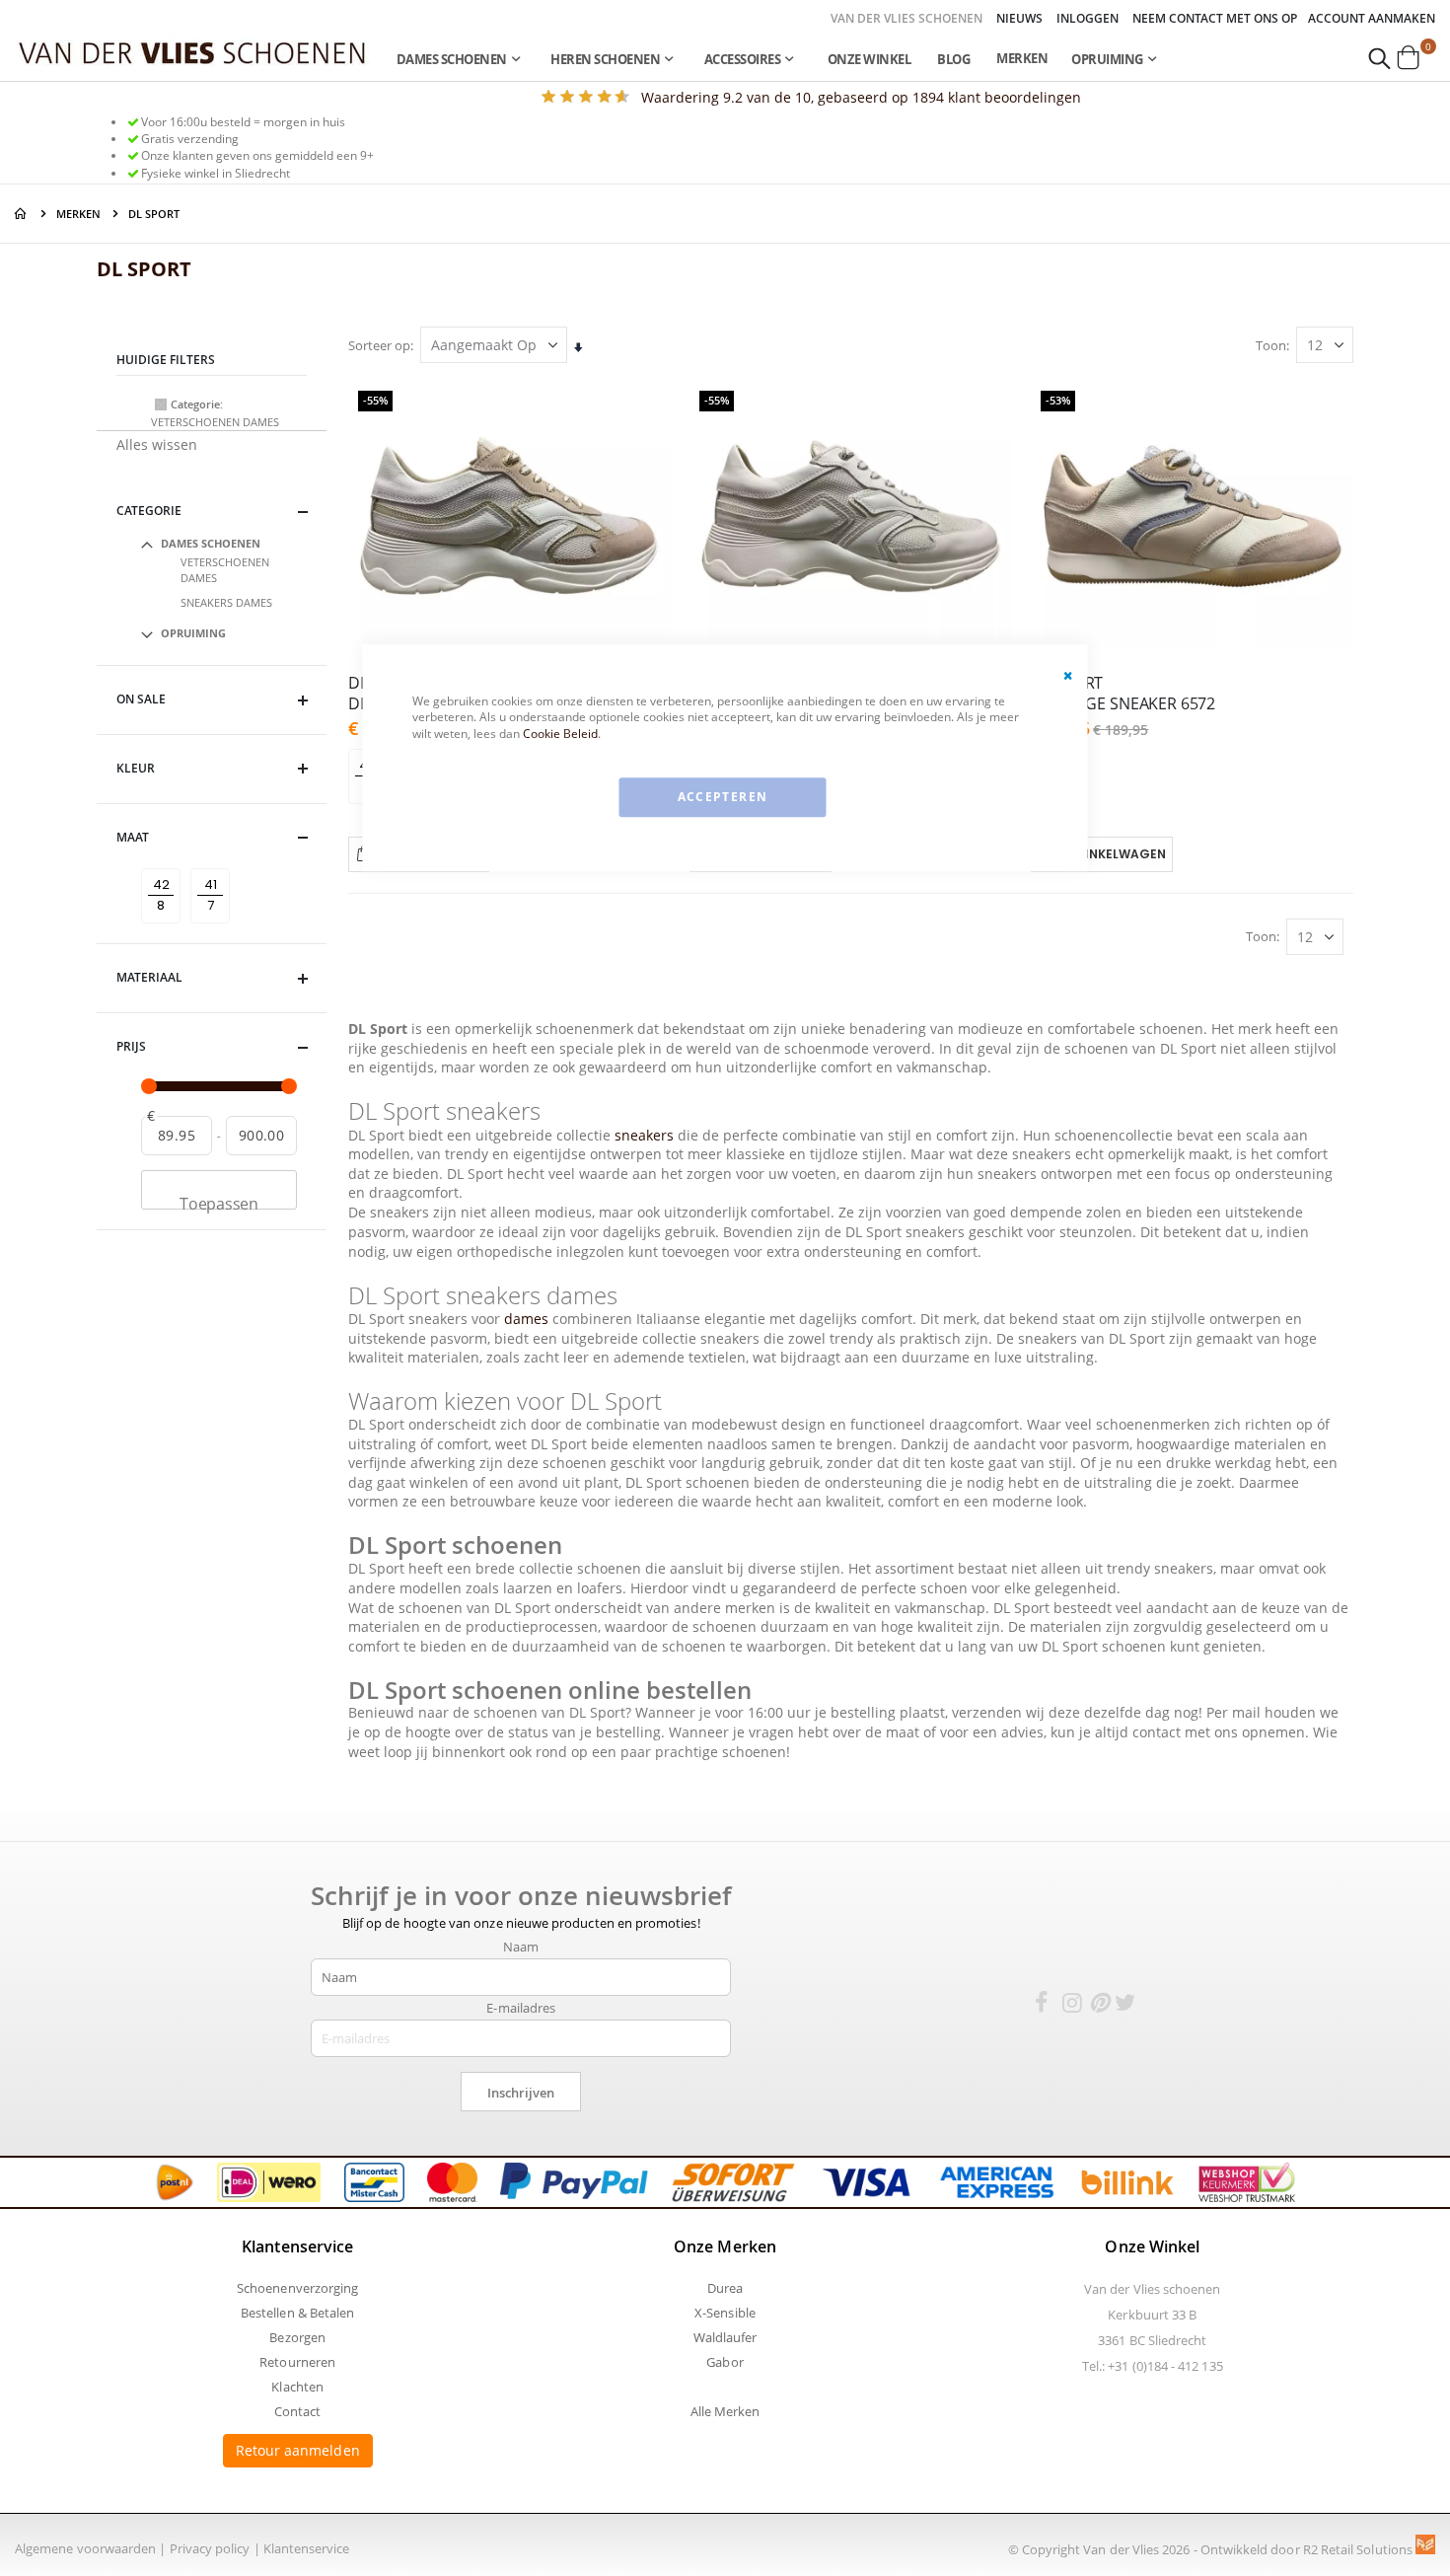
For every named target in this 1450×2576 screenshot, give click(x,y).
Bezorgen (297, 2337)
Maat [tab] (133, 837)
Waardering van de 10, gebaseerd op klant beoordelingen (861, 97)
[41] (214, 868)
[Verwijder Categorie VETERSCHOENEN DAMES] (161, 405)
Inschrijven (521, 2093)
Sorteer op (379, 345)
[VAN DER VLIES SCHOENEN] (192, 52)
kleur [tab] (136, 768)
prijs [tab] (131, 1046)
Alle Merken (725, 2411)
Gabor (725, 2362)
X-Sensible (725, 2313)
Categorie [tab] (149, 511)
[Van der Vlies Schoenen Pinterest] (1099, 2006)
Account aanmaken (1372, 19)
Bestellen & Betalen (297, 2313)
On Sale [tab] (141, 699)
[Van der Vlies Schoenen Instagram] (1072, 2006)
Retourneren (297, 2362)
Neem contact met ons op (1215, 19)
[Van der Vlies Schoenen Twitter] (1125, 2006)
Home (22, 214)
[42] (164, 868)
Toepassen (219, 1201)
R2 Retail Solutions (1359, 2549)
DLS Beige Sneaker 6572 (1123, 694)
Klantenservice (307, 2548)
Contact (297, 2411)
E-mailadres (521, 2008)
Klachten (297, 2387)
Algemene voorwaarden (85, 2548)
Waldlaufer (725, 2337)
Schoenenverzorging (297, 2288)
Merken (1022, 58)
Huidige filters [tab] (166, 360)
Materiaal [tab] (149, 977)
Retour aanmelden (298, 2450)
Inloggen (1087, 19)
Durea (725, 2288)
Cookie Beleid (560, 734)
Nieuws (1019, 19)
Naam (521, 1947)
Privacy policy (210, 2548)
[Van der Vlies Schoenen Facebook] (1041, 2006)
